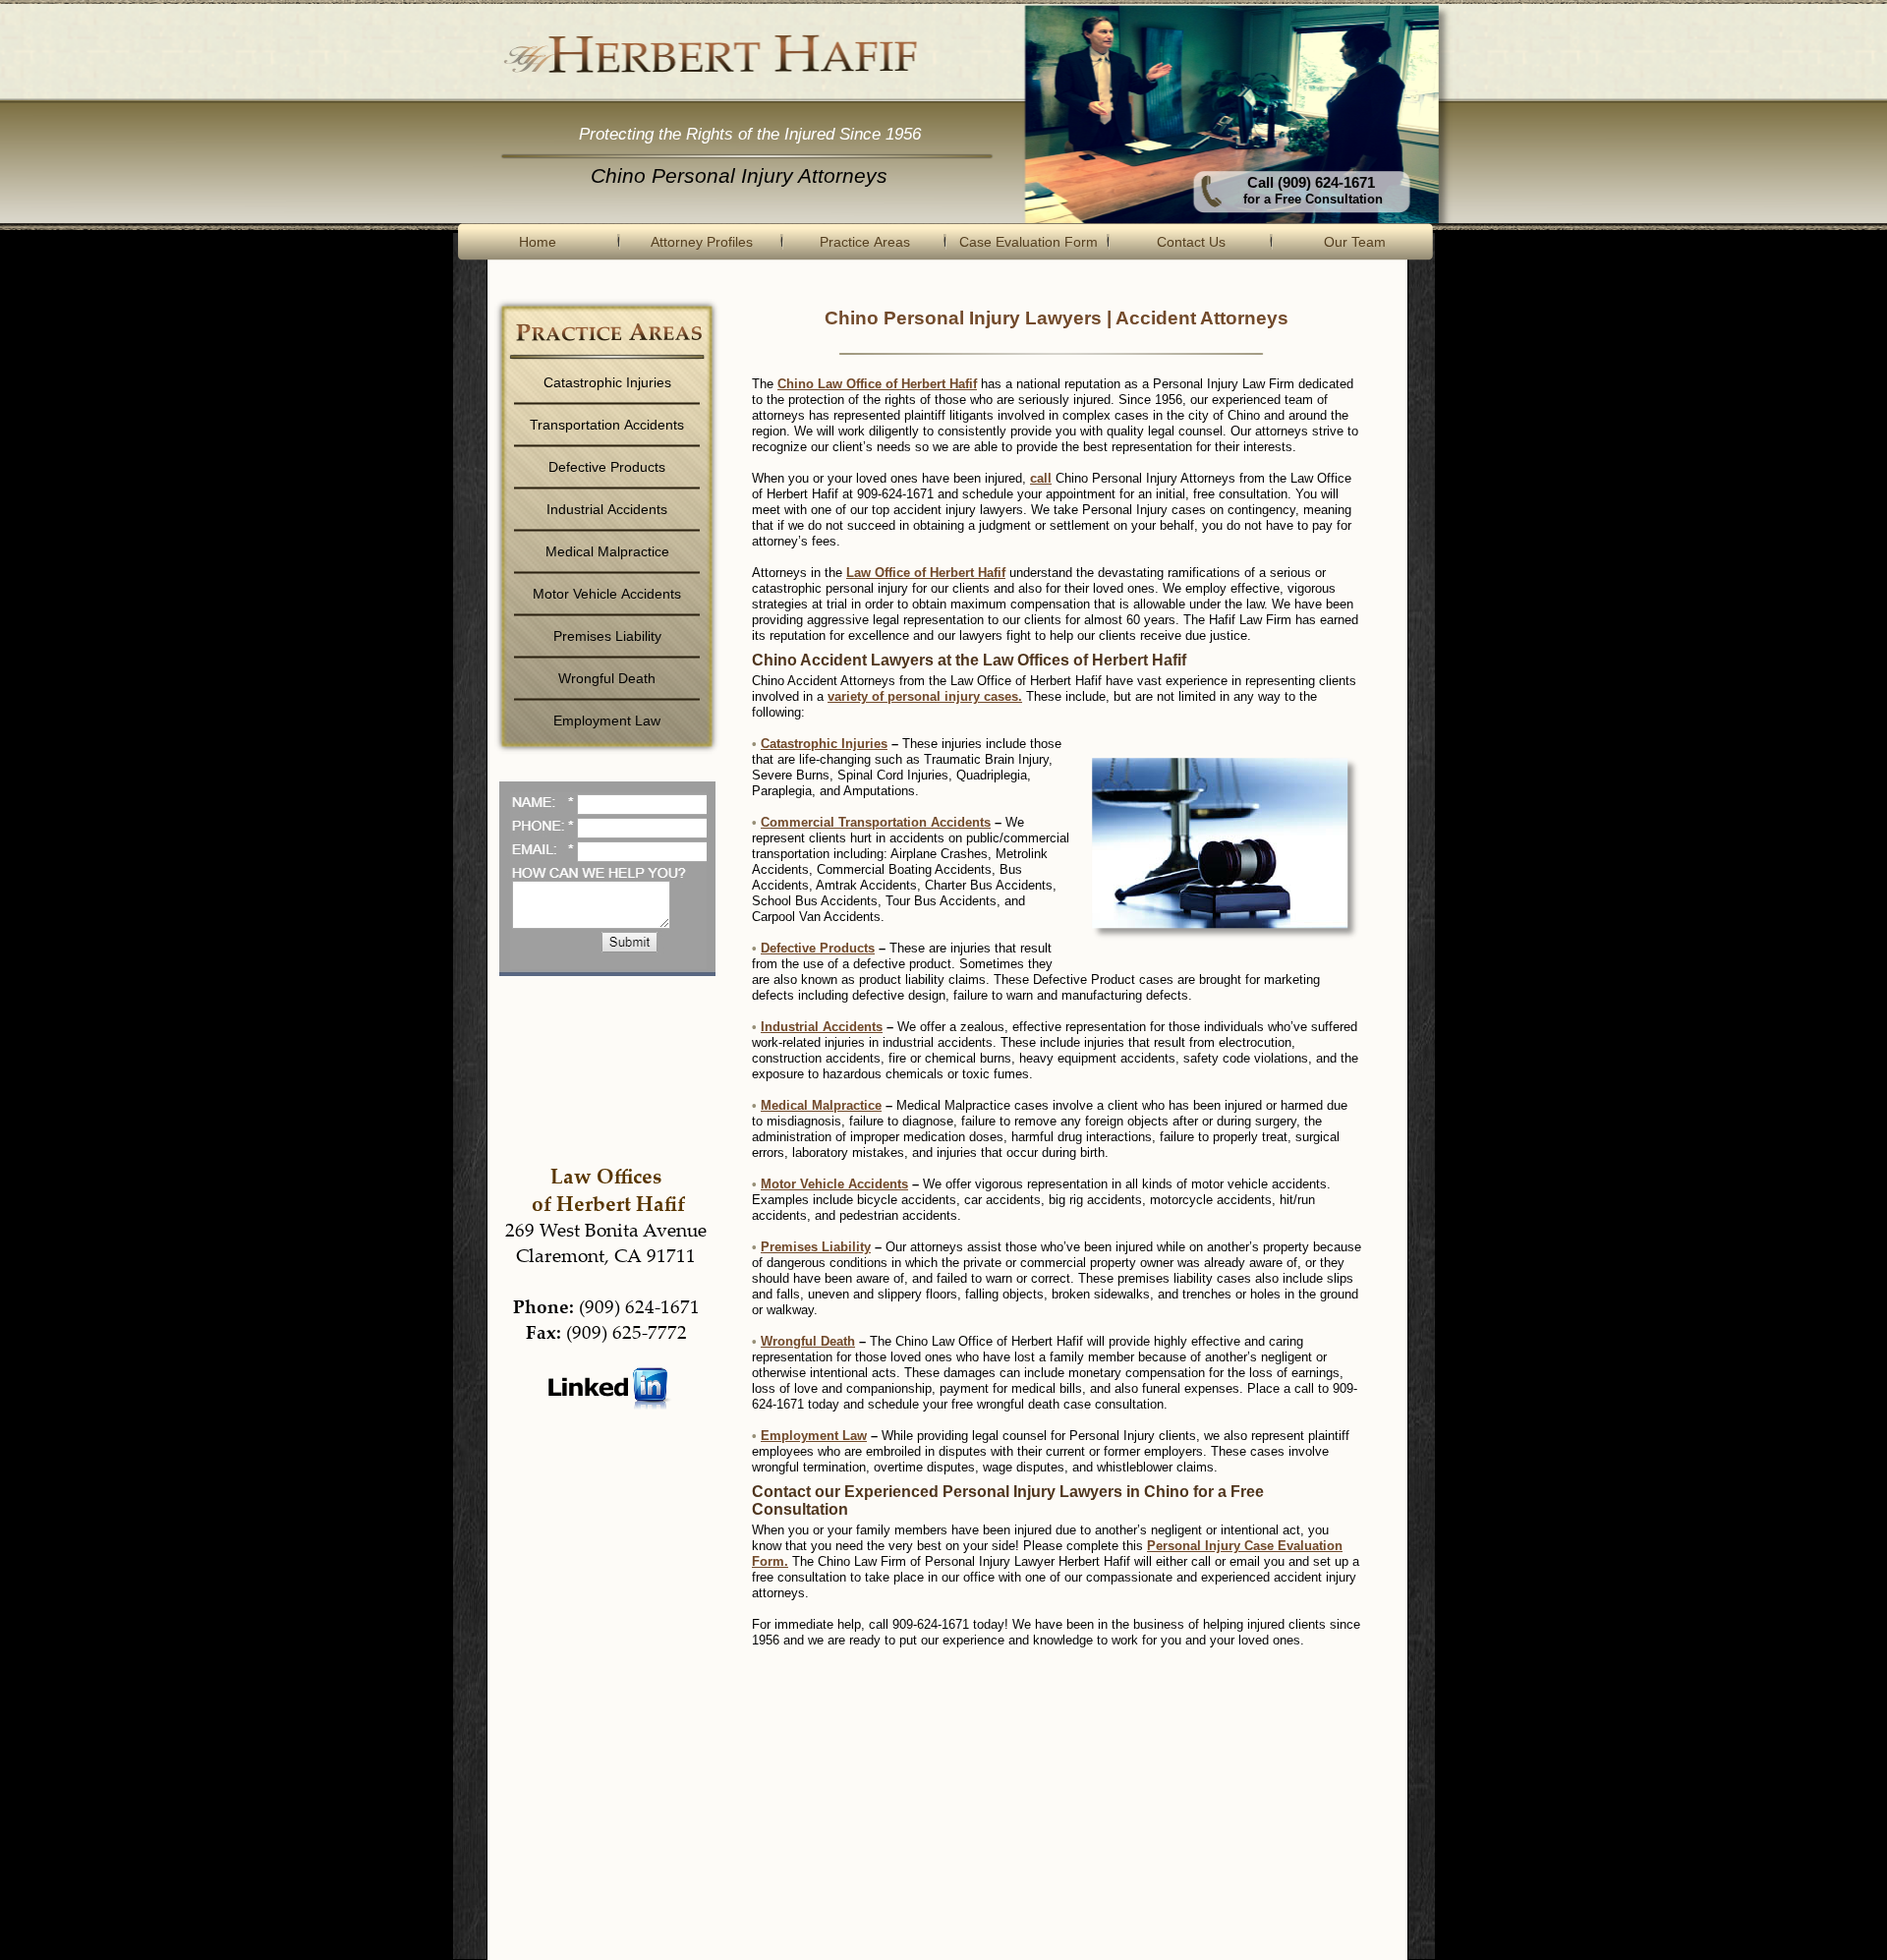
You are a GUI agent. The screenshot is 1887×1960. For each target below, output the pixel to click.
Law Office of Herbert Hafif (926, 573)
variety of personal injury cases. (925, 696)
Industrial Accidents (822, 1027)
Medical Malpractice (821, 1105)
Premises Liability (816, 1247)
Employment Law (814, 1436)
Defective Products (818, 948)
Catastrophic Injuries (824, 744)
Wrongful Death (808, 1341)
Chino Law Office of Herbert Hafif (877, 384)
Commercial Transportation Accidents (876, 822)
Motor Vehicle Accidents (834, 1184)
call (1041, 478)
